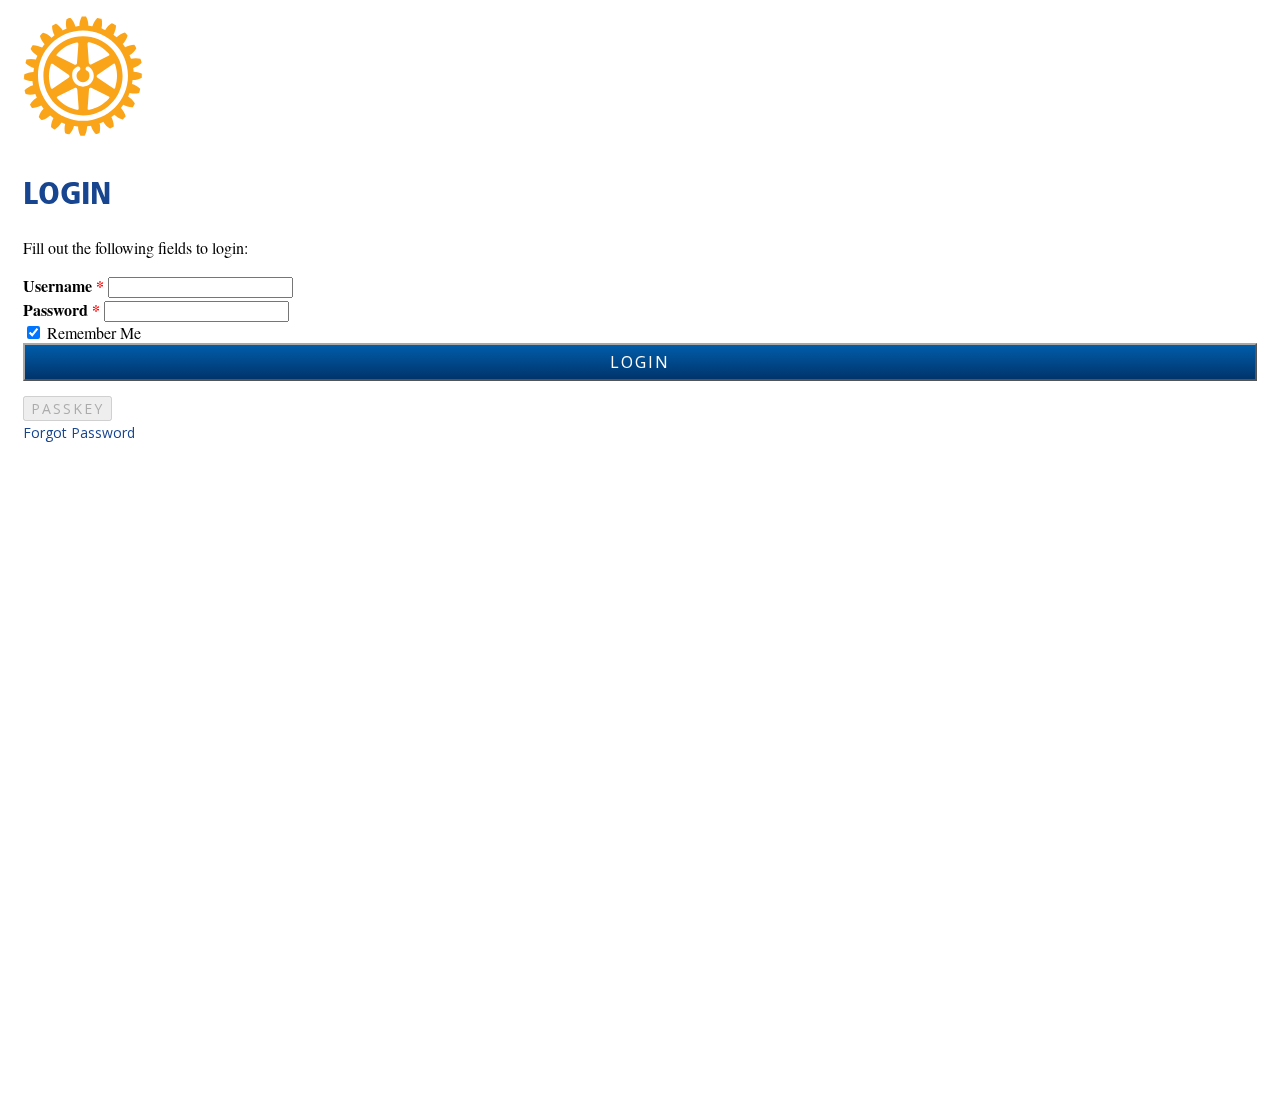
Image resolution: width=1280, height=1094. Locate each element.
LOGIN (640, 362)
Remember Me (94, 332)
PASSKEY (67, 408)
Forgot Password (79, 432)
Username (57, 285)
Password (55, 309)
